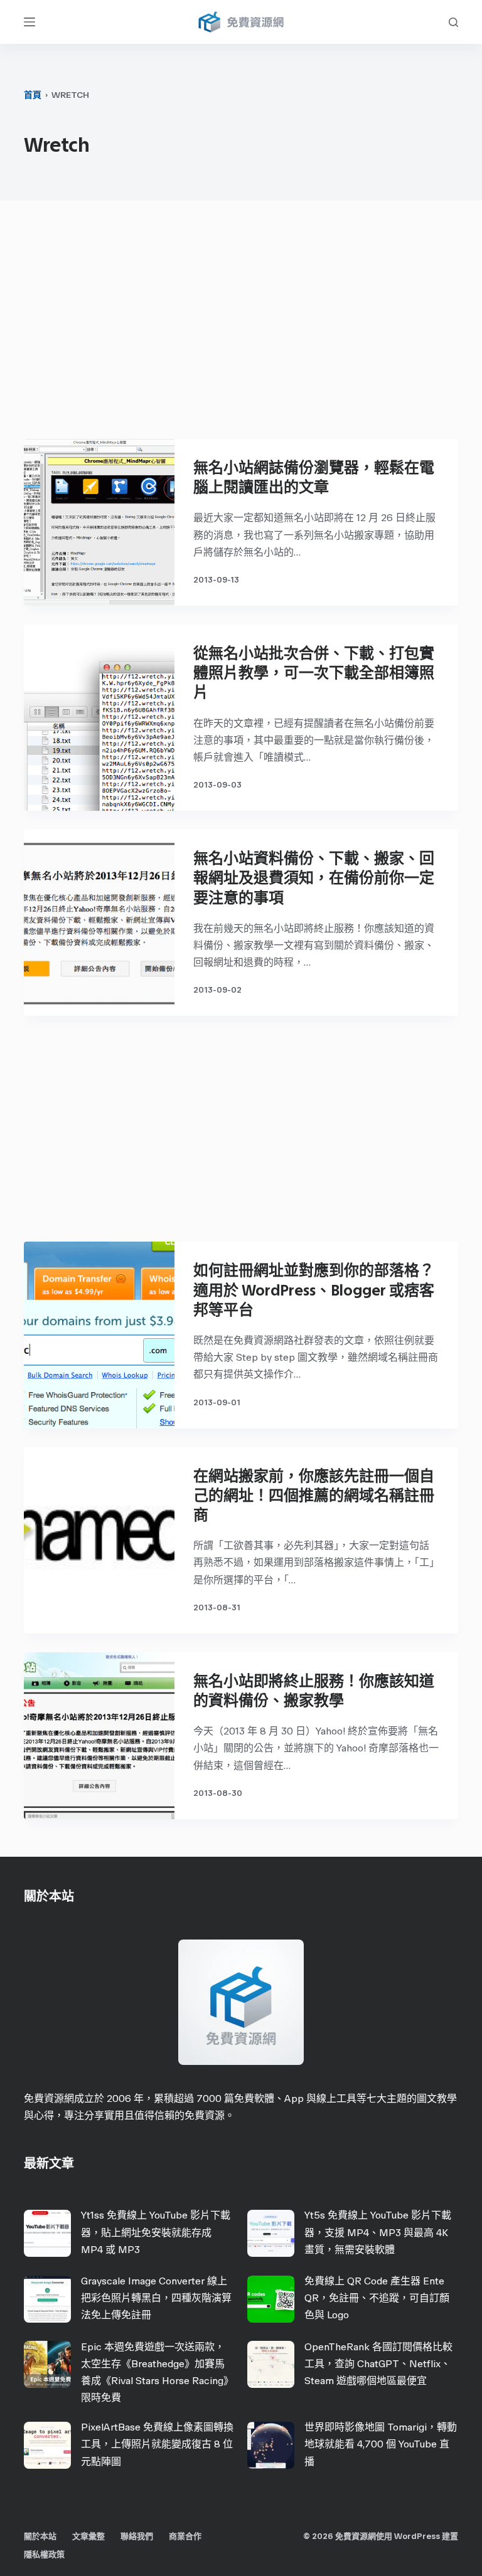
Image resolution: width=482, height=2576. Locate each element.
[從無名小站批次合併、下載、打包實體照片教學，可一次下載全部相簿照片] (99, 718)
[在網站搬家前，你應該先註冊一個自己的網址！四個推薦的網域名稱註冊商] (99, 1540)
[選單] (29, 22)
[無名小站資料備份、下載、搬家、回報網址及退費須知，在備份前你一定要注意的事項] (99, 923)
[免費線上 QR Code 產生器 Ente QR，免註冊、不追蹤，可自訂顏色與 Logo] (271, 2299)
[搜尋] (453, 22)
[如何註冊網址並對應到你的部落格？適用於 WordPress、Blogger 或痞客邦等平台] (99, 1335)
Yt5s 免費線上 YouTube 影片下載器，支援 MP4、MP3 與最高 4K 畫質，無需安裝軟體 (378, 2232)
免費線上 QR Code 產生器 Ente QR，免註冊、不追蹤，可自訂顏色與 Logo (377, 2298)
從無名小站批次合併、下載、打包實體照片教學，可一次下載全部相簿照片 (314, 673)
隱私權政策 (44, 2554)
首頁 (33, 95)
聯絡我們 (137, 2536)
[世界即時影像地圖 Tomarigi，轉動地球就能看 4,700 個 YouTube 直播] (271, 2445)
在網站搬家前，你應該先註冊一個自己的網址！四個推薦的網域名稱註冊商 (314, 1495)
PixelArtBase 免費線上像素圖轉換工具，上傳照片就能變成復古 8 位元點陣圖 (157, 2444)
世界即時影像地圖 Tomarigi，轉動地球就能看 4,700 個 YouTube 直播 (381, 2444)
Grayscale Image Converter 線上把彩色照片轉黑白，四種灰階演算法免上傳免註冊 (156, 2298)
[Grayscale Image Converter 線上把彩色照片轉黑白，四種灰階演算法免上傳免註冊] (47, 2299)
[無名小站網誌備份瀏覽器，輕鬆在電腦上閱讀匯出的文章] (99, 522)
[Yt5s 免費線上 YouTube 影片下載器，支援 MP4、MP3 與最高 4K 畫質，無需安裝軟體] (271, 2233)
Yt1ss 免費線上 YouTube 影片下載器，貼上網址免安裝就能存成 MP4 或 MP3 (156, 2232)
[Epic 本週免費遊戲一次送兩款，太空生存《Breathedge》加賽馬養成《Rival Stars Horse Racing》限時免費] (47, 2364)
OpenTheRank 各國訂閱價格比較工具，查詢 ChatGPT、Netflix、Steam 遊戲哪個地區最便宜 (378, 2364)
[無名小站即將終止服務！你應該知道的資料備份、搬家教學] (99, 1736)
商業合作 (185, 2536)
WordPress (417, 2536)
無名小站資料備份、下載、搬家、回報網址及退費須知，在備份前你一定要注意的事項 (314, 878)
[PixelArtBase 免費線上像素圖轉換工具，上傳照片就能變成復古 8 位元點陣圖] (47, 2445)
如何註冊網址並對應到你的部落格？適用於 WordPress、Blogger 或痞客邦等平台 (314, 1290)
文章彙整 (88, 2536)
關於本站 (40, 2536)
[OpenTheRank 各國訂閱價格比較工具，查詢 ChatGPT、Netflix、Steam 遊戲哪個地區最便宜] (271, 2364)
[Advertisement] (241, 326)
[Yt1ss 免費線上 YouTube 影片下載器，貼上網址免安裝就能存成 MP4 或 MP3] (47, 2233)
